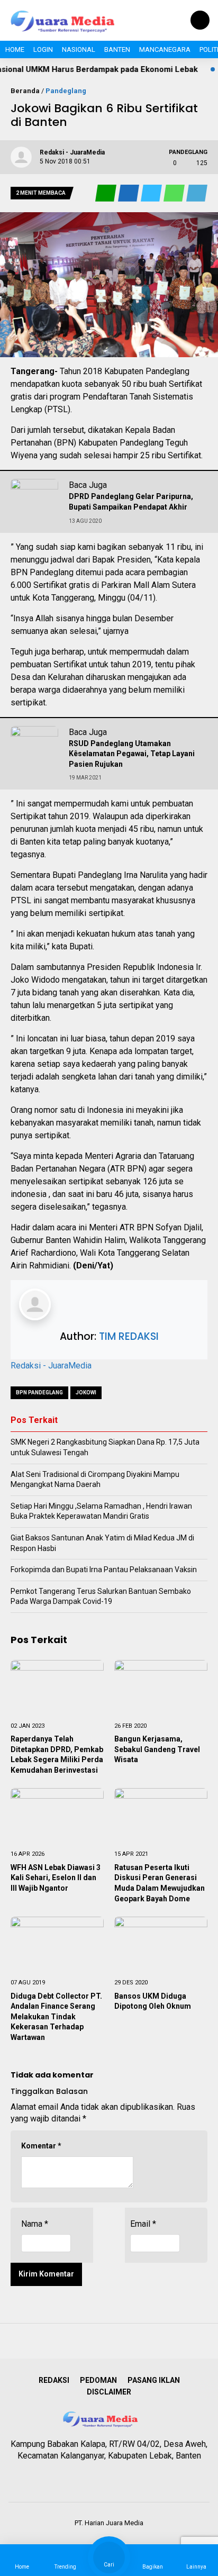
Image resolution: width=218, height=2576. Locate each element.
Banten (117, 49)
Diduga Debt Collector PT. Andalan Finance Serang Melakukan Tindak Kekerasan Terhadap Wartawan (56, 2017)
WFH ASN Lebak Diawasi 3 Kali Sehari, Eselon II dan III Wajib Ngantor (56, 1878)
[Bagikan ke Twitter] (152, 193)
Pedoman (98, 2380)
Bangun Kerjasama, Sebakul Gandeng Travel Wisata (157, 1749)
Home (15, 49)
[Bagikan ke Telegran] (197, 193)
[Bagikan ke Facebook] (129, 193)
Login (43, 49)
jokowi (86, 1393)
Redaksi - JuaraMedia (51, 1366)
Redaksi (54, 2380)
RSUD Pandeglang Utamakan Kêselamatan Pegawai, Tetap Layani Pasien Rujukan (132, 754)
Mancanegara (165, 49)
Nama (35, 2224)
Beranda (25, 91)
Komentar (41, 2146)
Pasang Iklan (154, 2380)
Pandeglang (66, 91)
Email (143, 2224)
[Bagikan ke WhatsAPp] (175, 193)
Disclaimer (109, 2392)
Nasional (79, 49)
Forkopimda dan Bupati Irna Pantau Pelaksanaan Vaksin (104, 1570)
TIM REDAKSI (129, 1336)
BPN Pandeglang (39, 1393)
